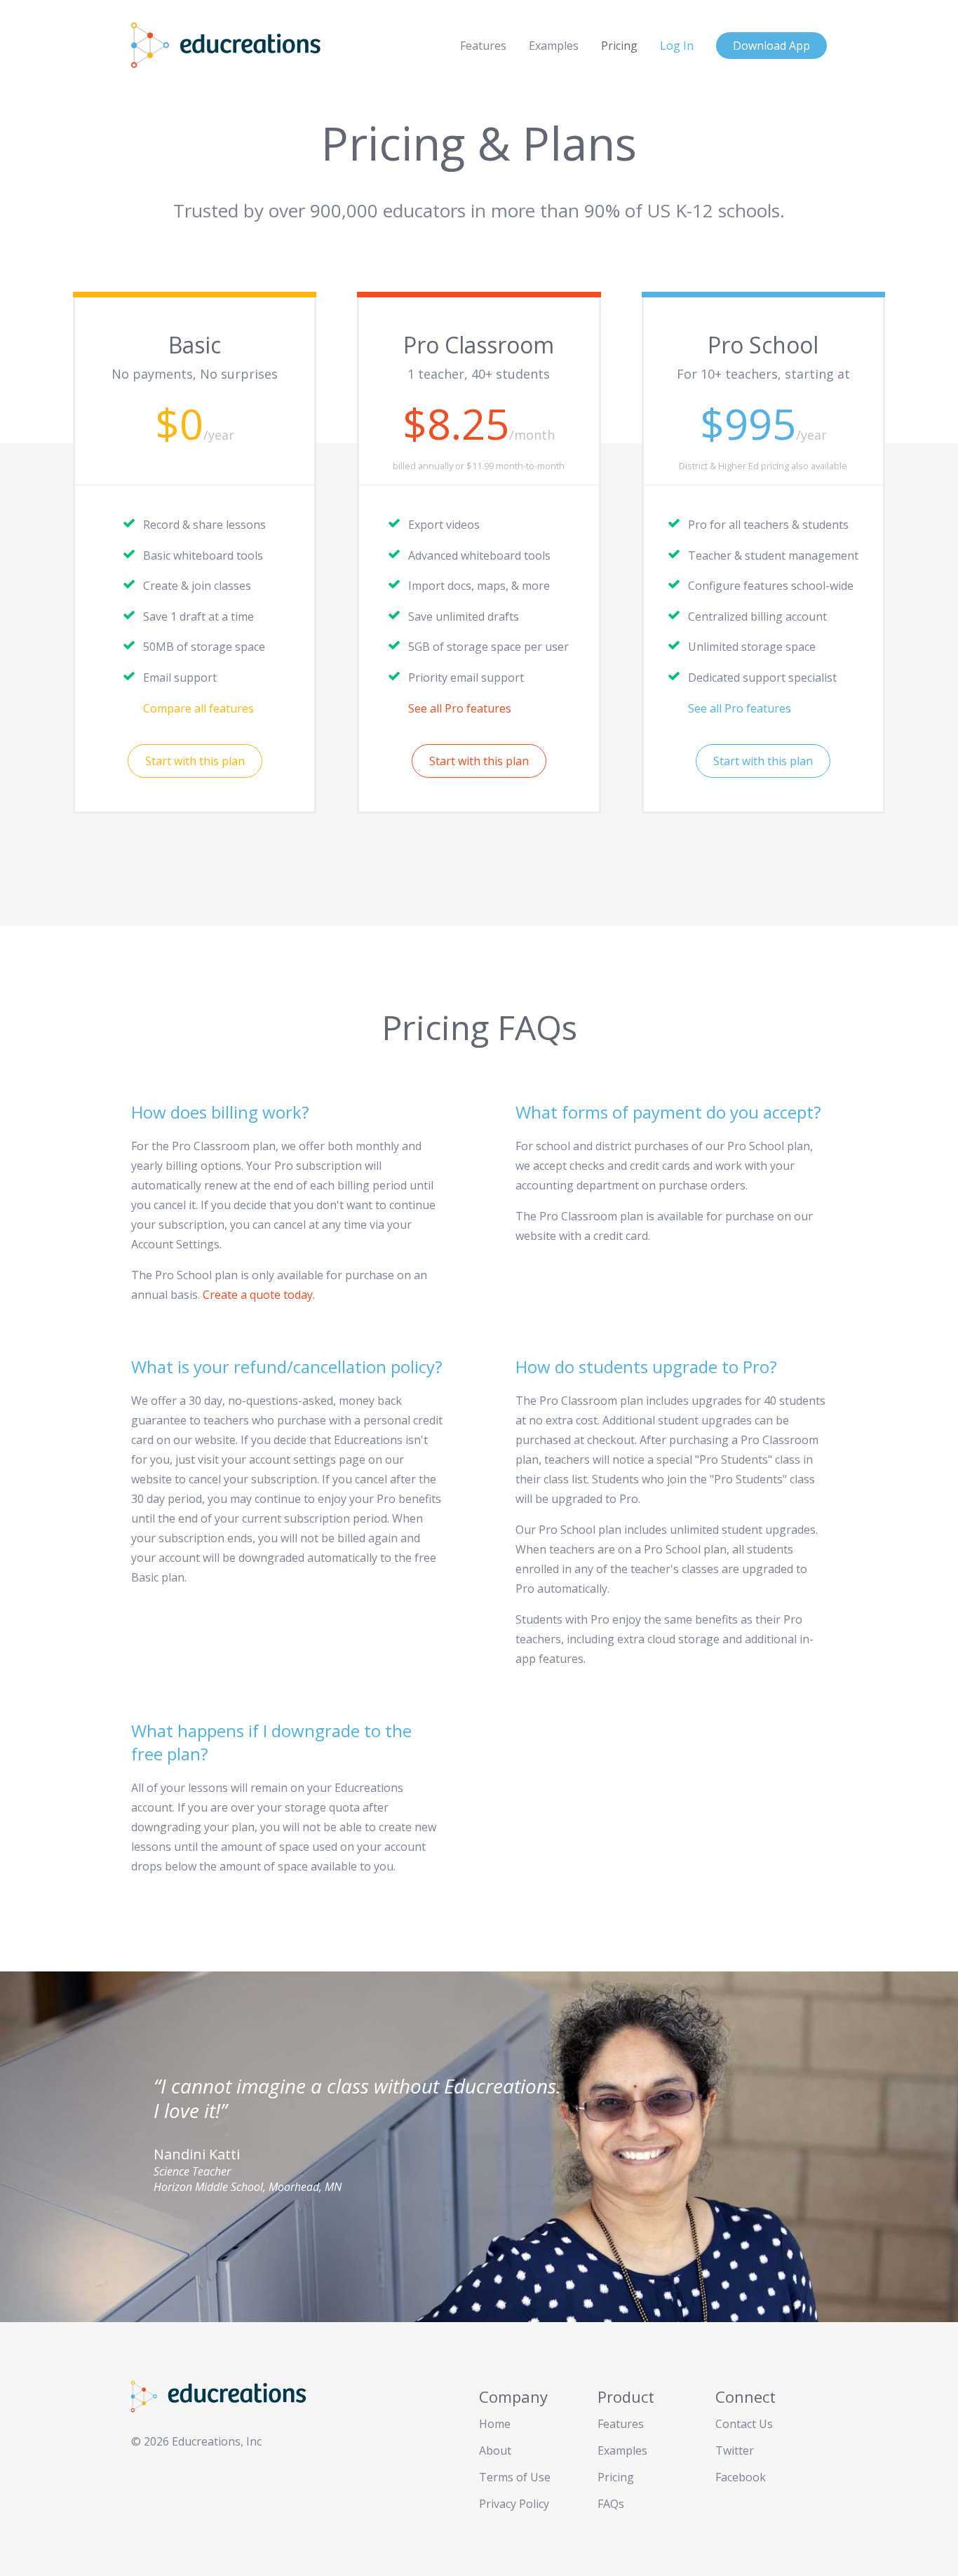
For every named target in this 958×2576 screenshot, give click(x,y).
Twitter (735, 2450)
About (495, 2450)
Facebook (741, 2477)
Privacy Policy (514, 2504)
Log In (677, 46)
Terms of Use (515, 2477)
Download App (771, 46)
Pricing (619, 46)
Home (495, 2424)
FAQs (611, 2504)
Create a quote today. (259, 1295)
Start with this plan (195, 761)
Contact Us (744, 2424)
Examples (554, 46)
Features (483, 46)
